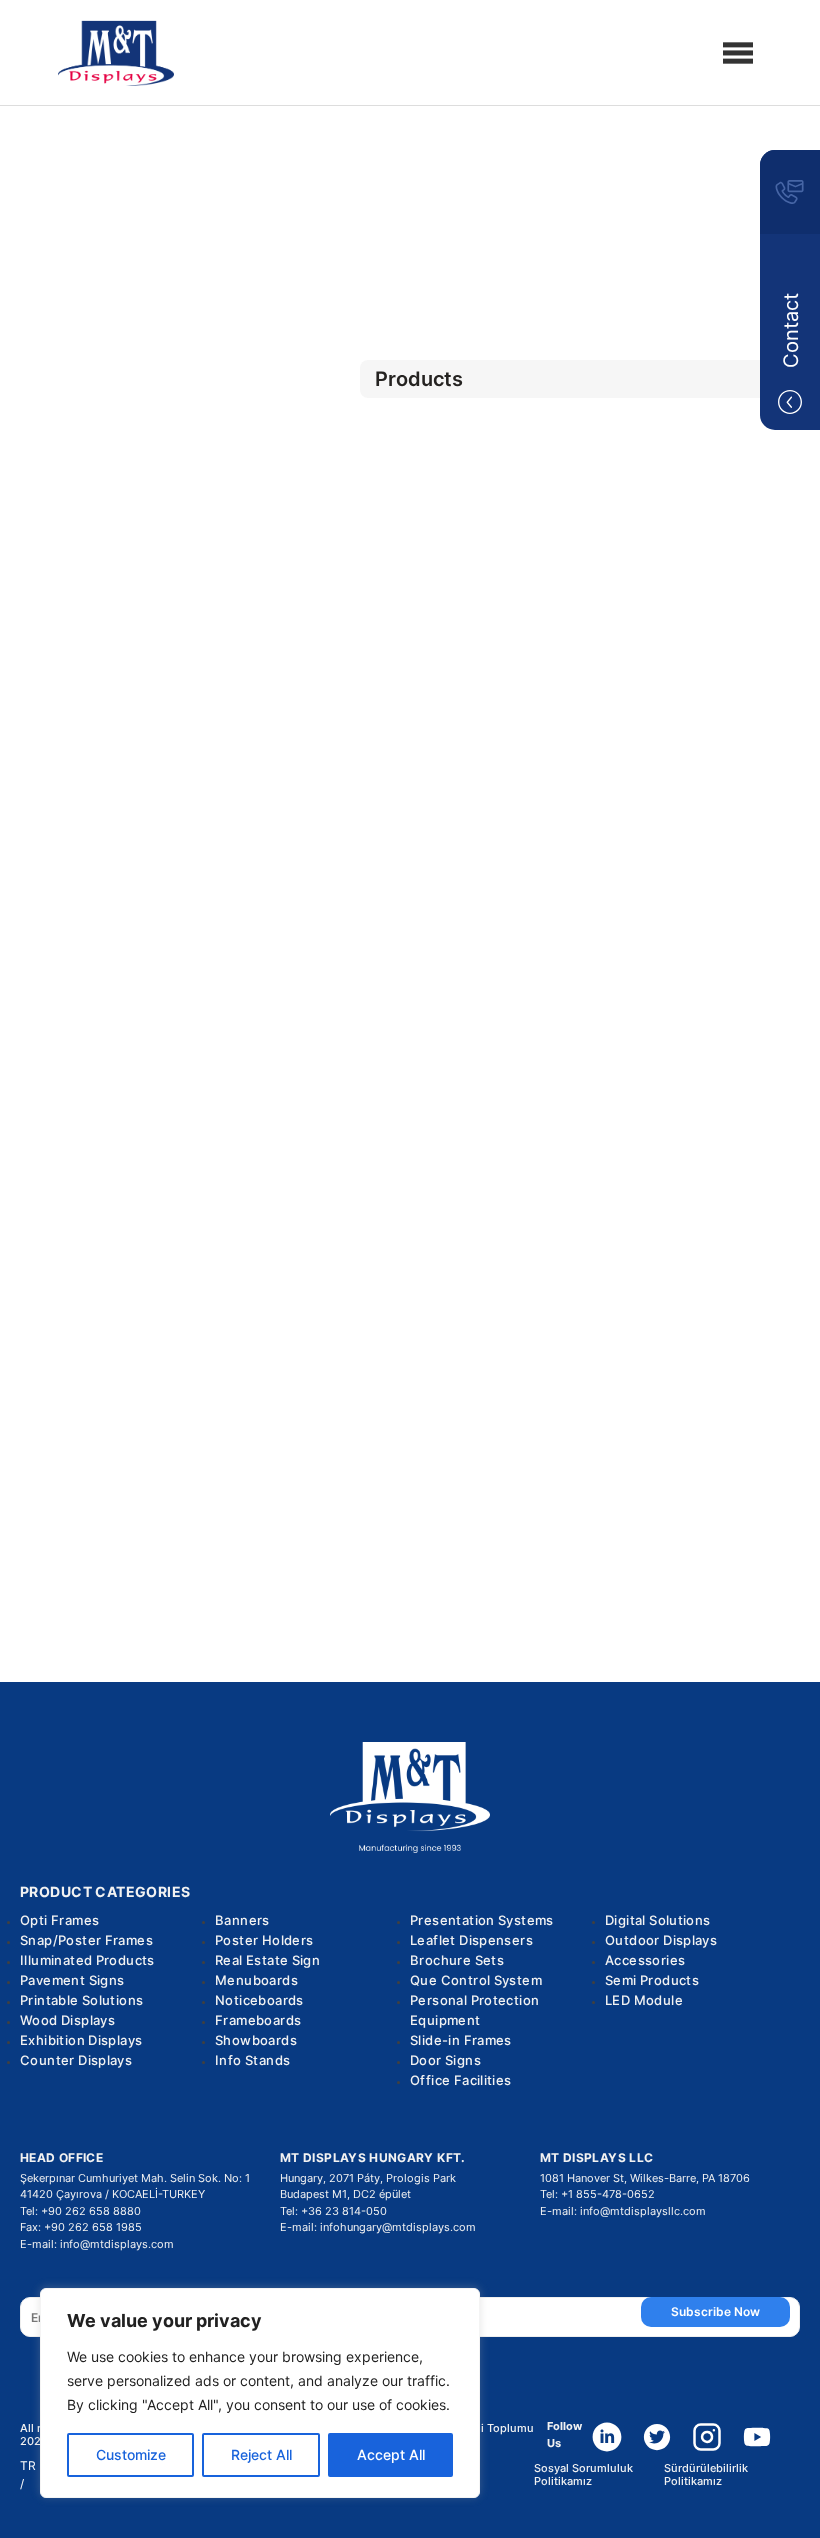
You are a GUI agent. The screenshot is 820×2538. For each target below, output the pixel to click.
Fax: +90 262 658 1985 (81, 2227)
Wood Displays (67, 2020)
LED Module (644, 2000)
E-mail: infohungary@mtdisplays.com (378, 2227)
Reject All (261, 2454)
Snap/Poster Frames (86, 1940)
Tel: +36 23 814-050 (333, 2211)
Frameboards (258, 2020)
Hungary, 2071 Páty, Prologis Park (368, 2178)
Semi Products (652, 1980)
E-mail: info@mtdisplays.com (97, 2244)
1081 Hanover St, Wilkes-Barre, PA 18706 (645, 2178)
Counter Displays (76, 2060)
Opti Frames (59, 1920)
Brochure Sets (457, 1960)
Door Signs (445, 2060)
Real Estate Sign (267, 1960)
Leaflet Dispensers (471, 1940)
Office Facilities (461, 2080)
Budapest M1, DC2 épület (345, 2194)
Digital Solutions (658, 1920)
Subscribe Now (715, 2311)
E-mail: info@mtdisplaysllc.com (623, 2211)
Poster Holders (264, 1940)
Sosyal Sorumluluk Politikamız (583, 2475)
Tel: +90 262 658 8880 (80, 2211)
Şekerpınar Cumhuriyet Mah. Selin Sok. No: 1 (135, 2178)
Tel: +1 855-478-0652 (597, 2194)
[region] (260, 2393)
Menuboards (256, 1980)
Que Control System (476, 1980)
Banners (242, 1920)
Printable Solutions (81, 2000)
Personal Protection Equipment (474, 2010)
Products (410, 202)
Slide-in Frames (461, 2040)
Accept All (391, 2454)
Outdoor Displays (409, 255)
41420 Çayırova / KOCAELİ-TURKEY (112, 2194)
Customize (131, 2454)
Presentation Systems (482, 1920)
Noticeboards (259, 2000)
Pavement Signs (72, 1980)
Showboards (256, 2040)
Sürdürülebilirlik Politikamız (706, 2475)
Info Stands (252, 2060)
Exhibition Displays (81, 2040)
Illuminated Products (87, 1960)
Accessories (645, 1960)
